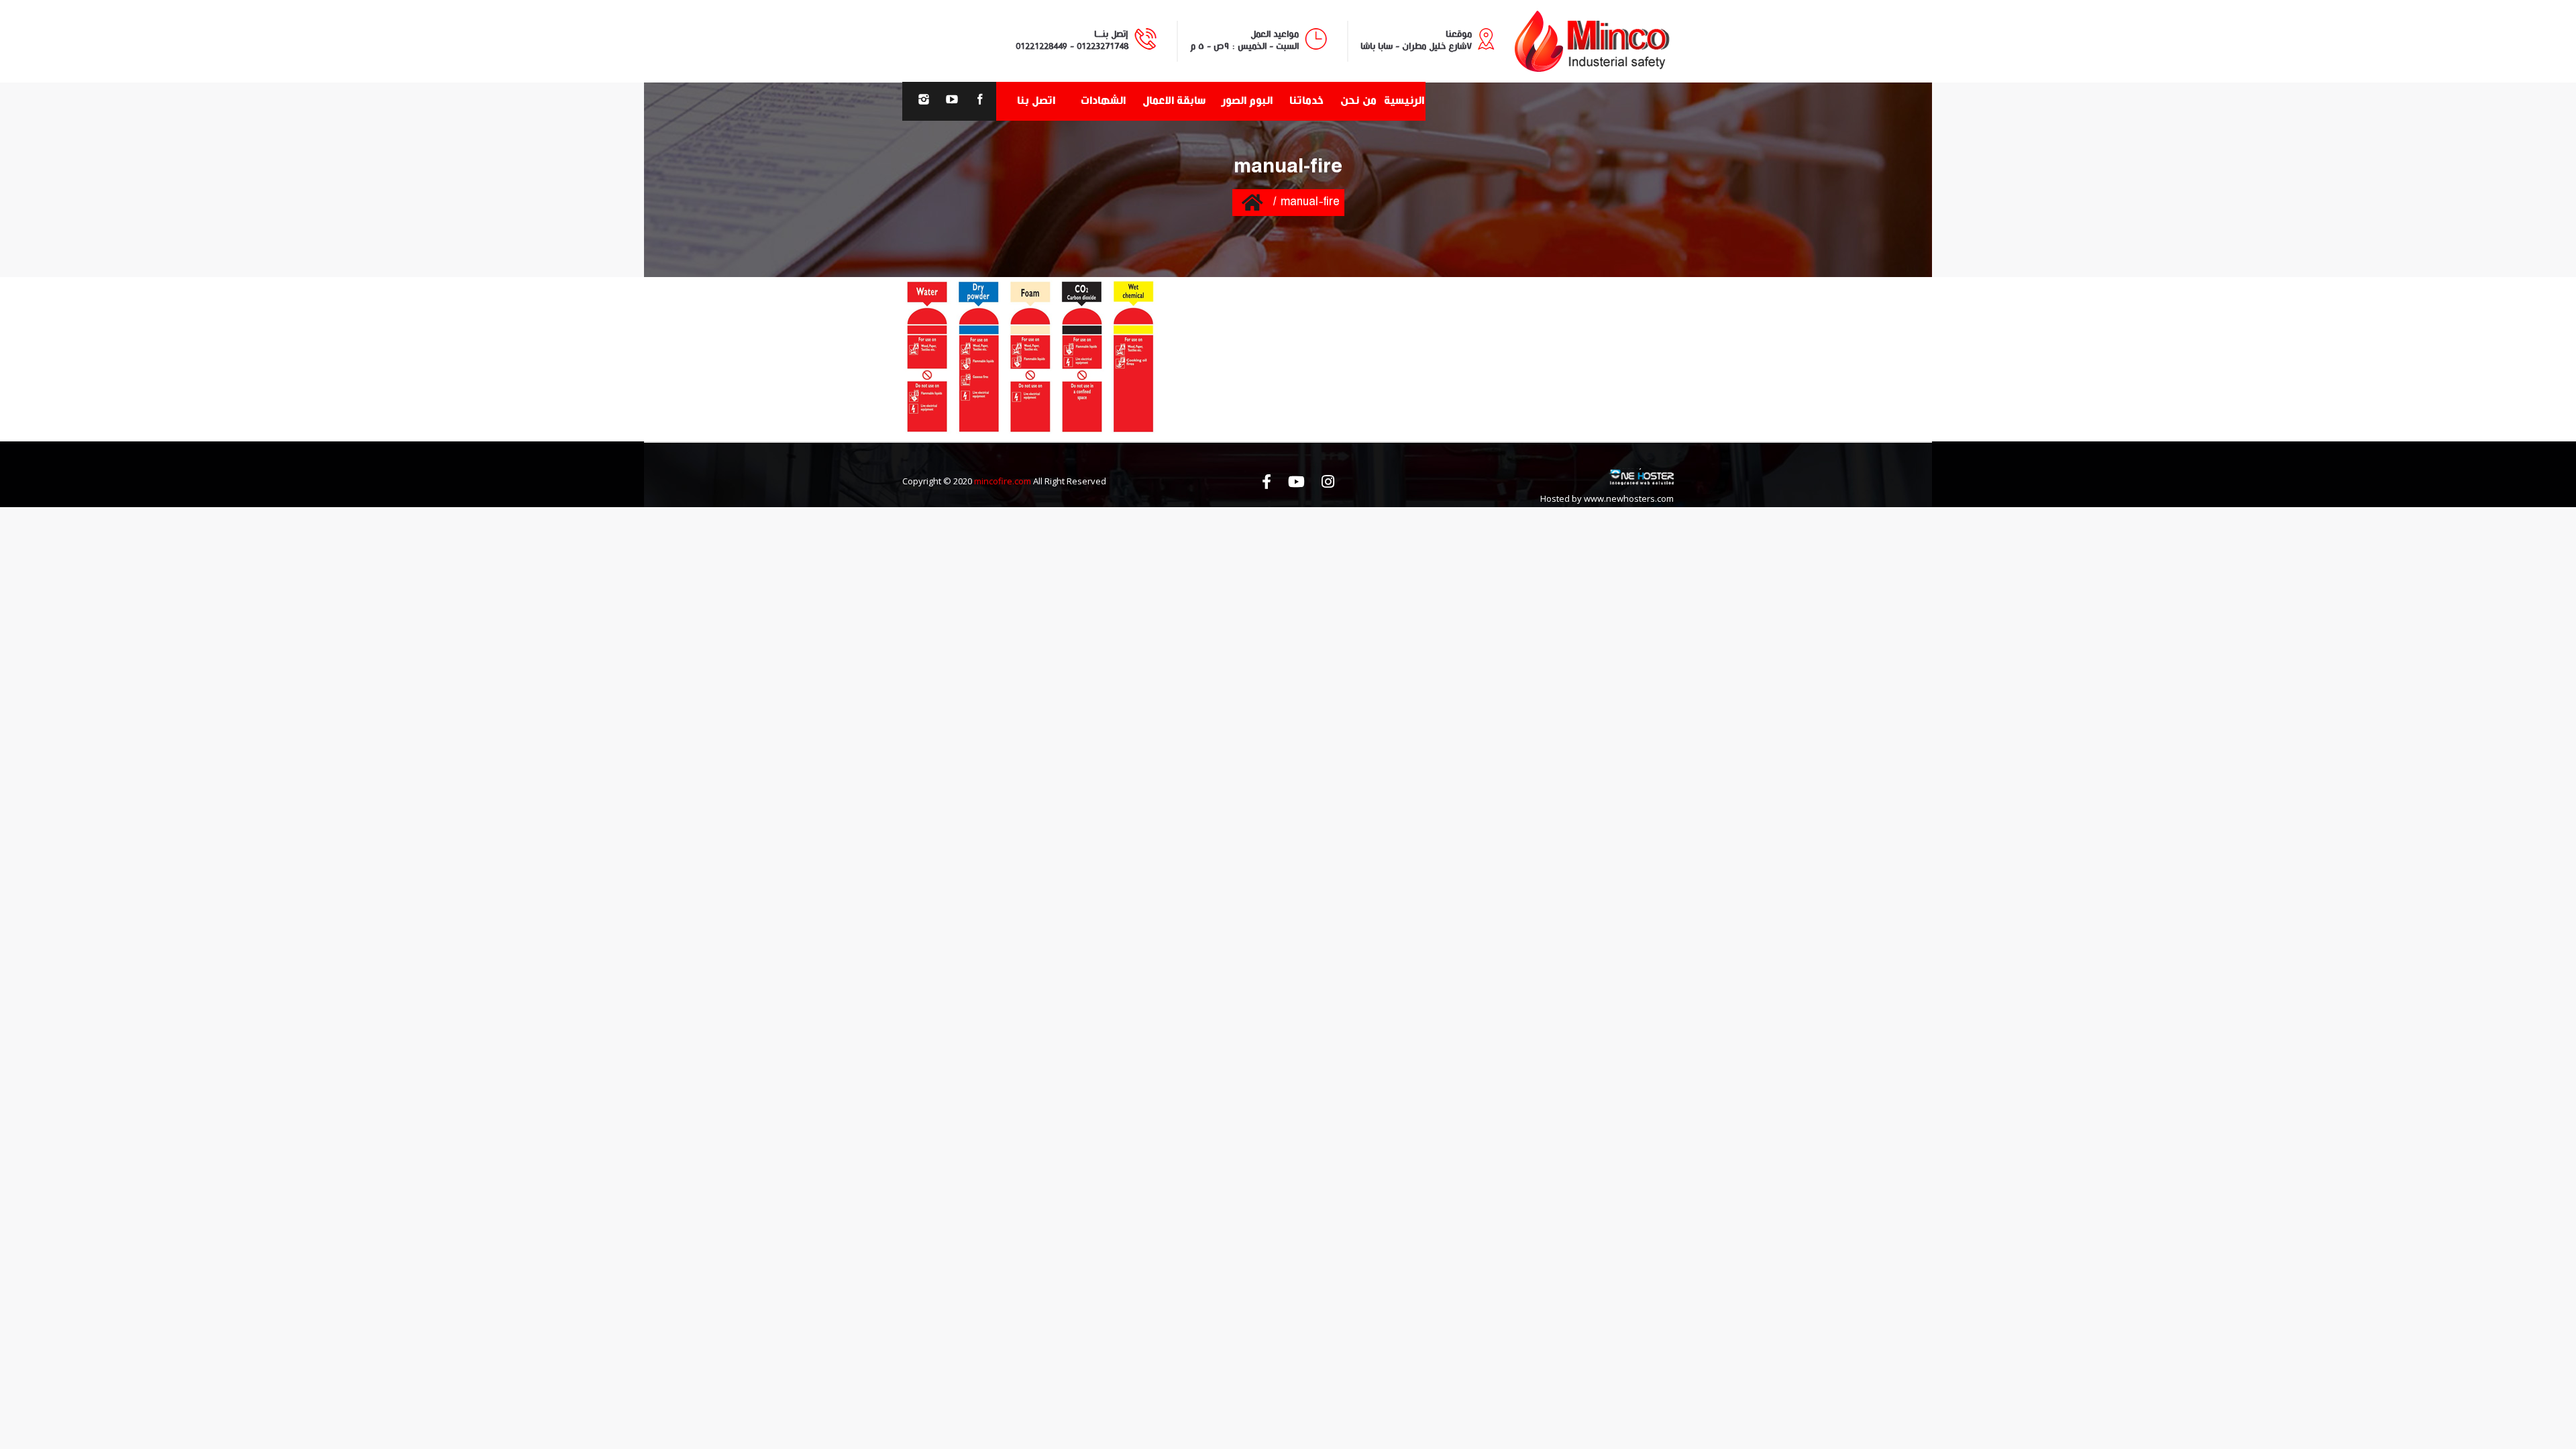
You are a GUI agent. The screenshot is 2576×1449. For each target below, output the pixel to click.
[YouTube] (952, 101)
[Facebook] (980, 101)
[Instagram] (924, 101)
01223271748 (1103, 46)
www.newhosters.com (1629, 498)
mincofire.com (1003, 481)
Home (1252, 202)
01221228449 (1041, 46)
